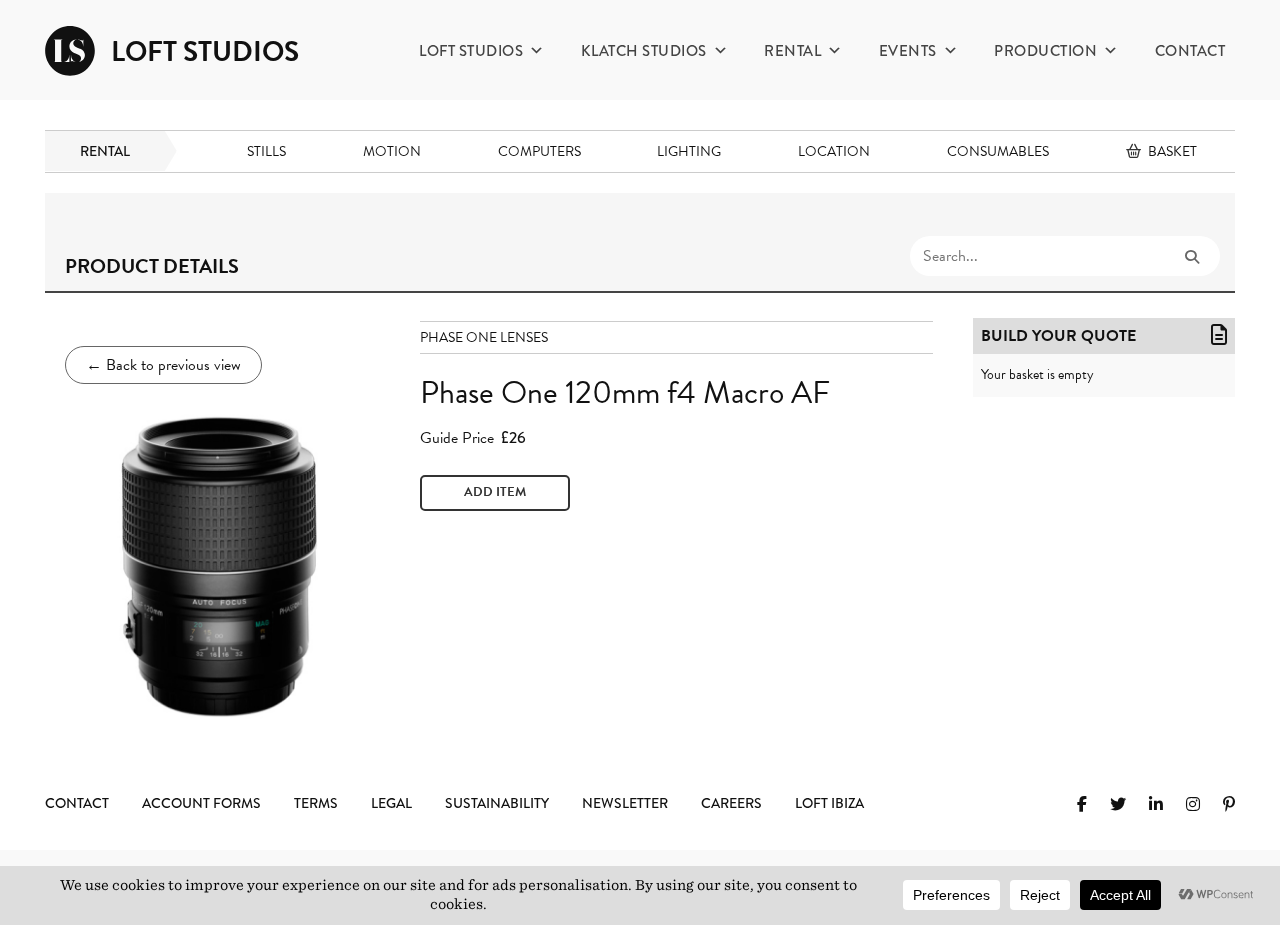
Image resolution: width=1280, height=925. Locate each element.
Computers (539, 151)
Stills (266, 151)
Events (908, 51)
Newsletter (625, 803)
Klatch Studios (644, 51)
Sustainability (497, 803)
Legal (391, 803)
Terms (316, 803)
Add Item (495, 492)
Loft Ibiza (829, 803)
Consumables (998, 151)
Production (1045, 51)
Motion (392, 151)
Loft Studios (471, 51)
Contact (1190, 51)
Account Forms (201, 803)
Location (834, 151)
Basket (1172, 151)
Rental (792, 51)
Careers (731, 803)
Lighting (689, 151)
